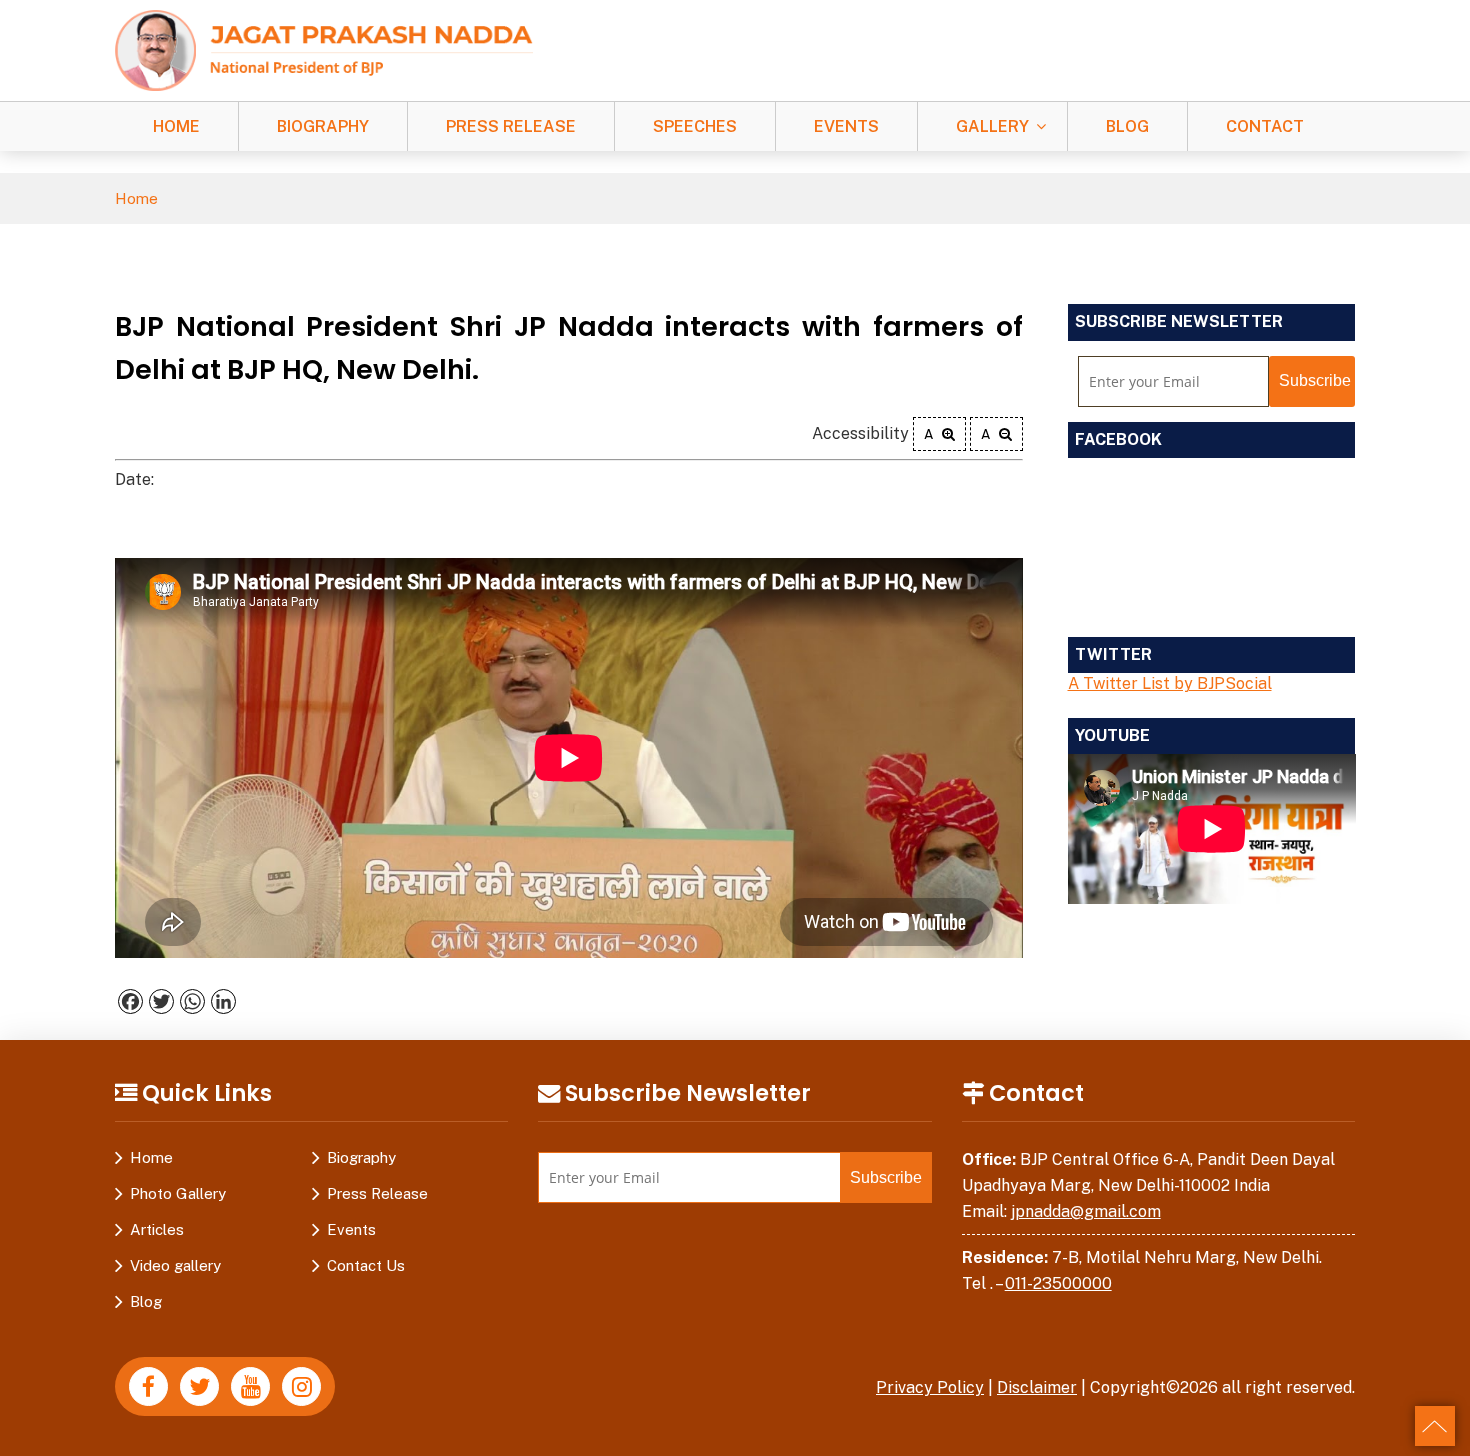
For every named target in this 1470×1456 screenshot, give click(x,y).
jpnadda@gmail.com (1086, 1211)
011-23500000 (1058, 1283)
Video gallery (175, 1265)
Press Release (511, 126)
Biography (323, 126)
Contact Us (366, 1265)
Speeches (695, 126)
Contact (1265, 126)
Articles (157, 1229)
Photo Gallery (178, 1193)
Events (846, 126)
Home (176, 126)
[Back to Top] (1435, 1426)
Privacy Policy (930, 1387)
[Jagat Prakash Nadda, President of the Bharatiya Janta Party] (324, 49)
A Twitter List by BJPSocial (1170, 683)
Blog (1127, 126)
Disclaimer (1037, 1387)
